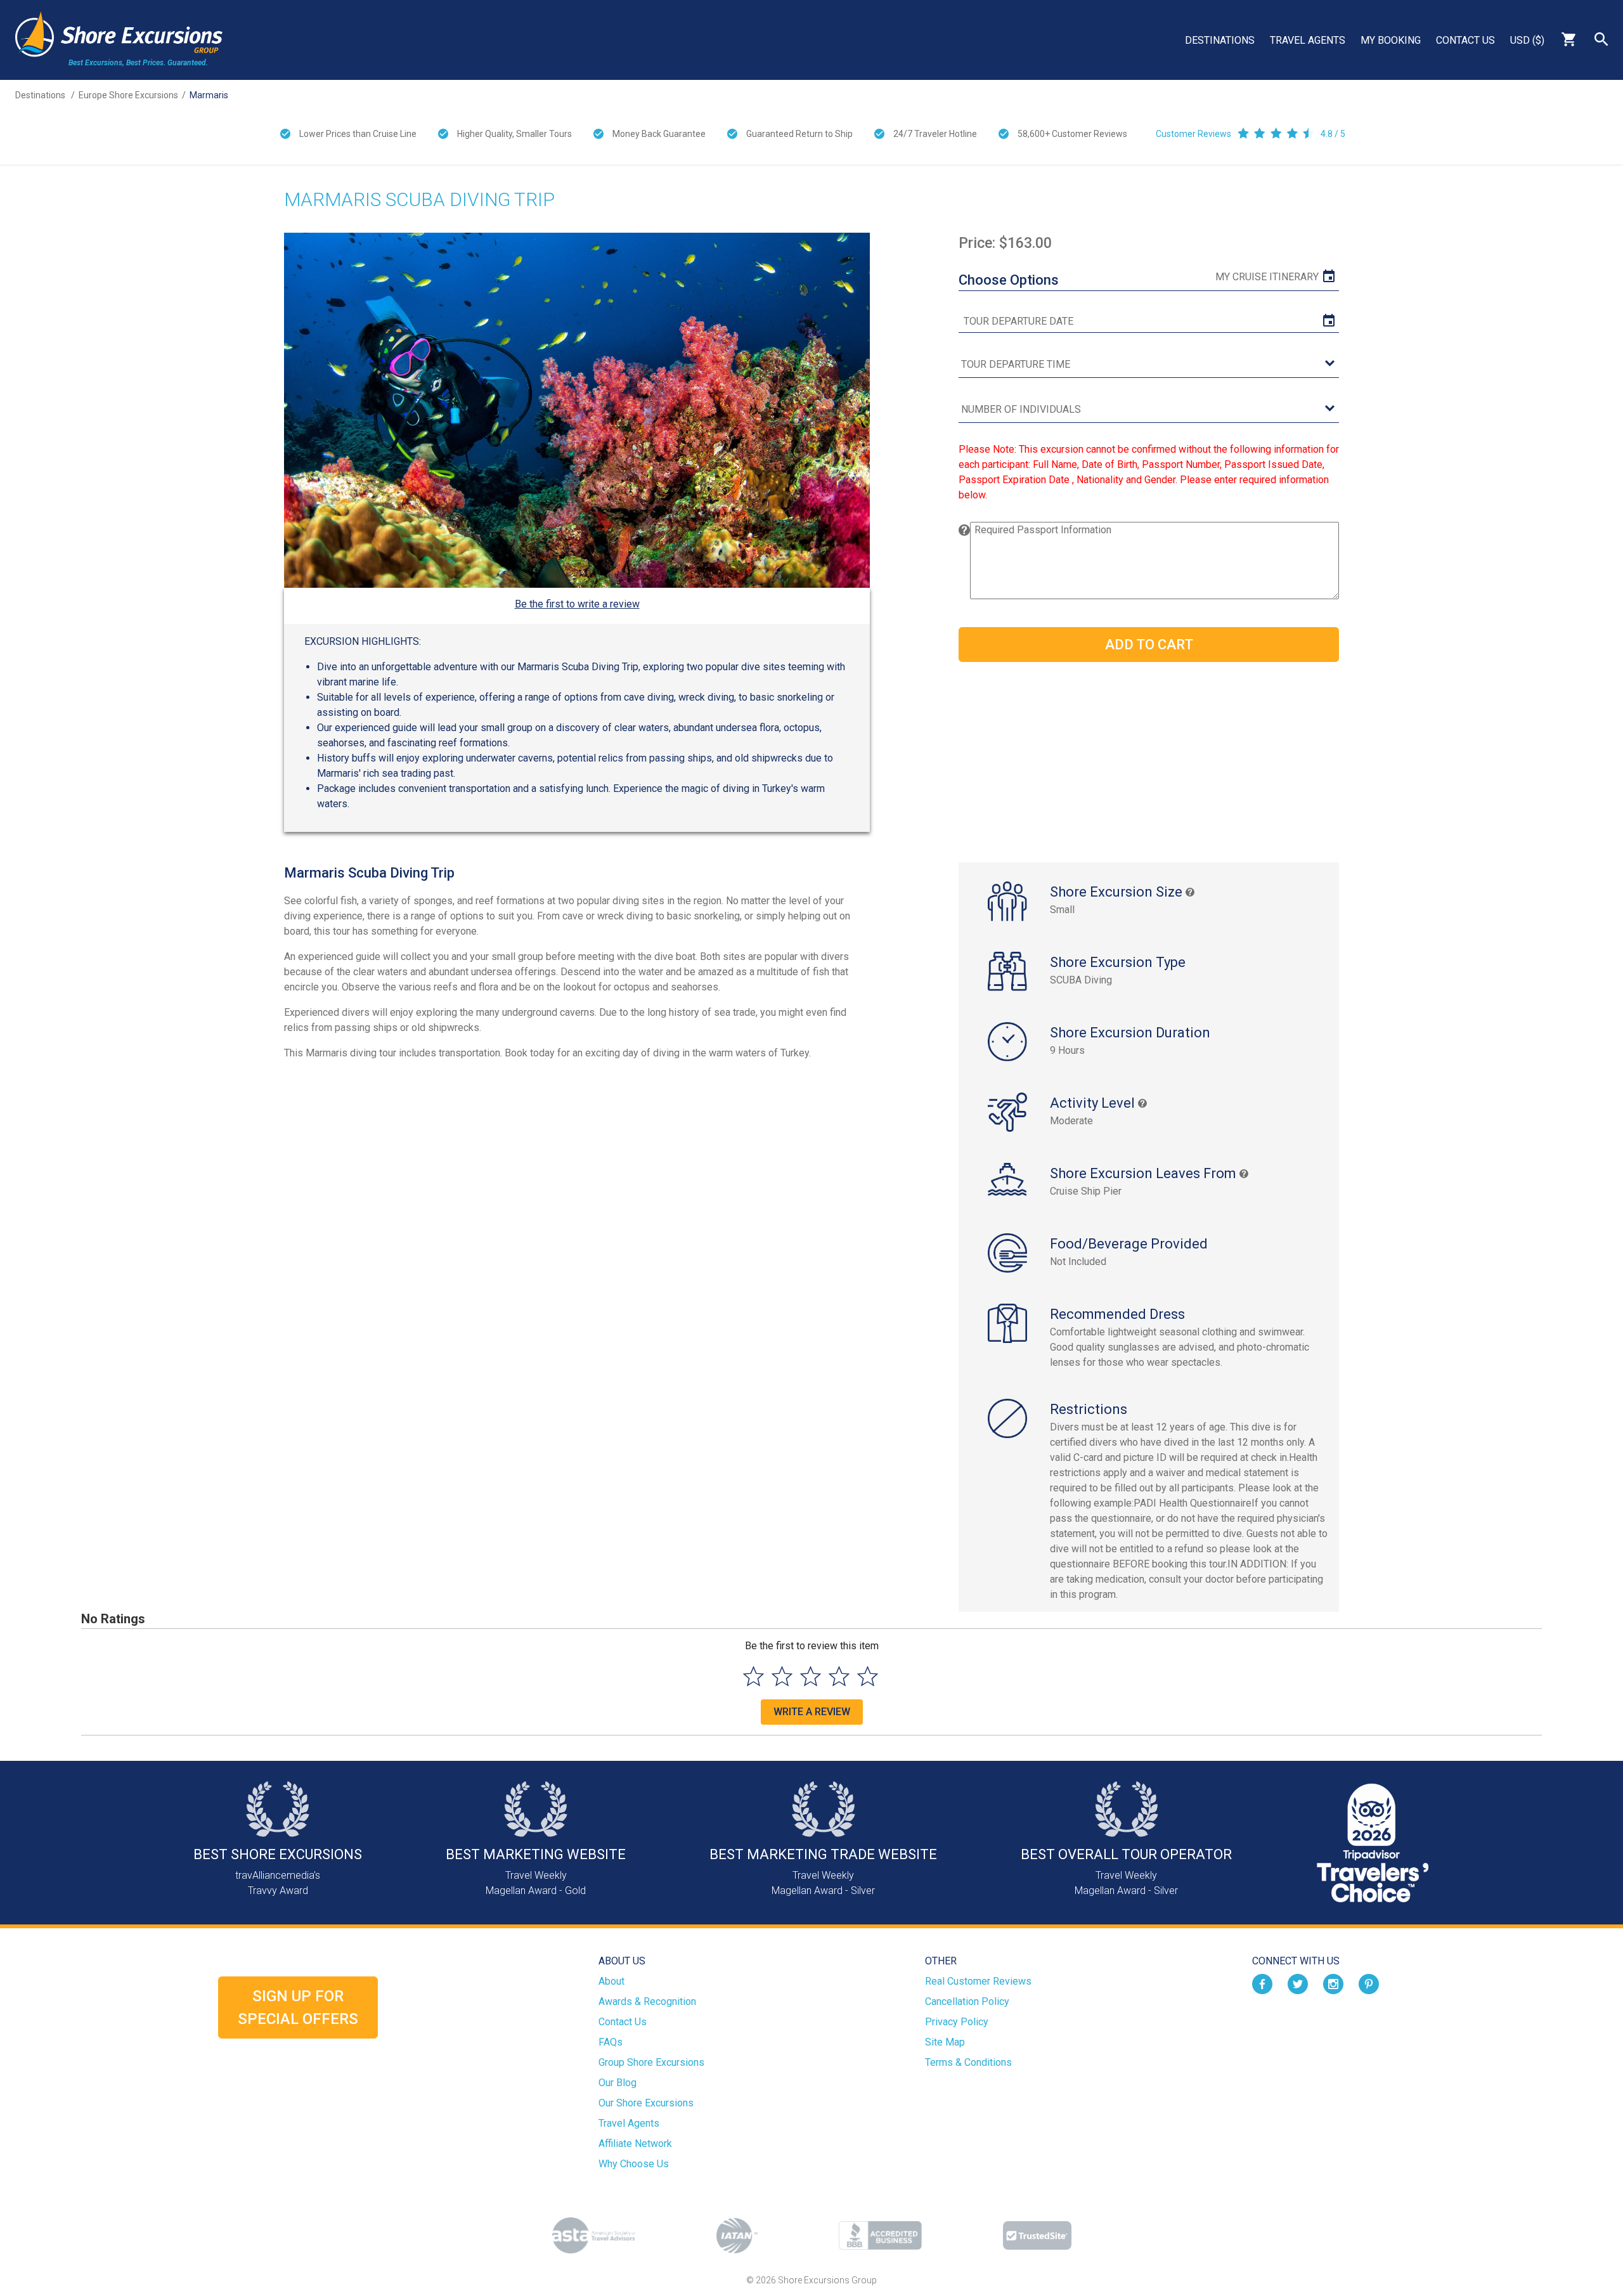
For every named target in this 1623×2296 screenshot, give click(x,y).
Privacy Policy (957, 2022)
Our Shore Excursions (646, 2103)
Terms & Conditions (968, 2062)
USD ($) (1527, 40)
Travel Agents (1308, 40)
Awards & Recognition (647, 2001)
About (611, 1981)
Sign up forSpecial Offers (298, 2007)
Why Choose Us (634, 2164)
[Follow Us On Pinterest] (1369, 1984)
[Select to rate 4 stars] (839, 1676)
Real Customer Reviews (978, 1981)
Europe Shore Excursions (128, 95)
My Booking (1391, 40)
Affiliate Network (635, 2144)
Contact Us (1465, 40)
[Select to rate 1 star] (753, 1676)
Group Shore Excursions (651, 2062)
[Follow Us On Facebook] (1262, 1984)
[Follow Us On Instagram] (1333, 1984)
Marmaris (209, 95)
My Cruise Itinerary (1267, 277)
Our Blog (618, 2083)
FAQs (611, 2042)
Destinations (1220, 40)
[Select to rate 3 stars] (811, 1676)
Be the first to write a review (577, 604)
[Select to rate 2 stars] (782, 1676)
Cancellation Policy (967, 2001)
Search (1601, 39)
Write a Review (812, 1712)
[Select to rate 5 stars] (868, 1676)
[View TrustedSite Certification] (1037, 2235)
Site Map (945, 2042)
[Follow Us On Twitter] (1298, 1984)
